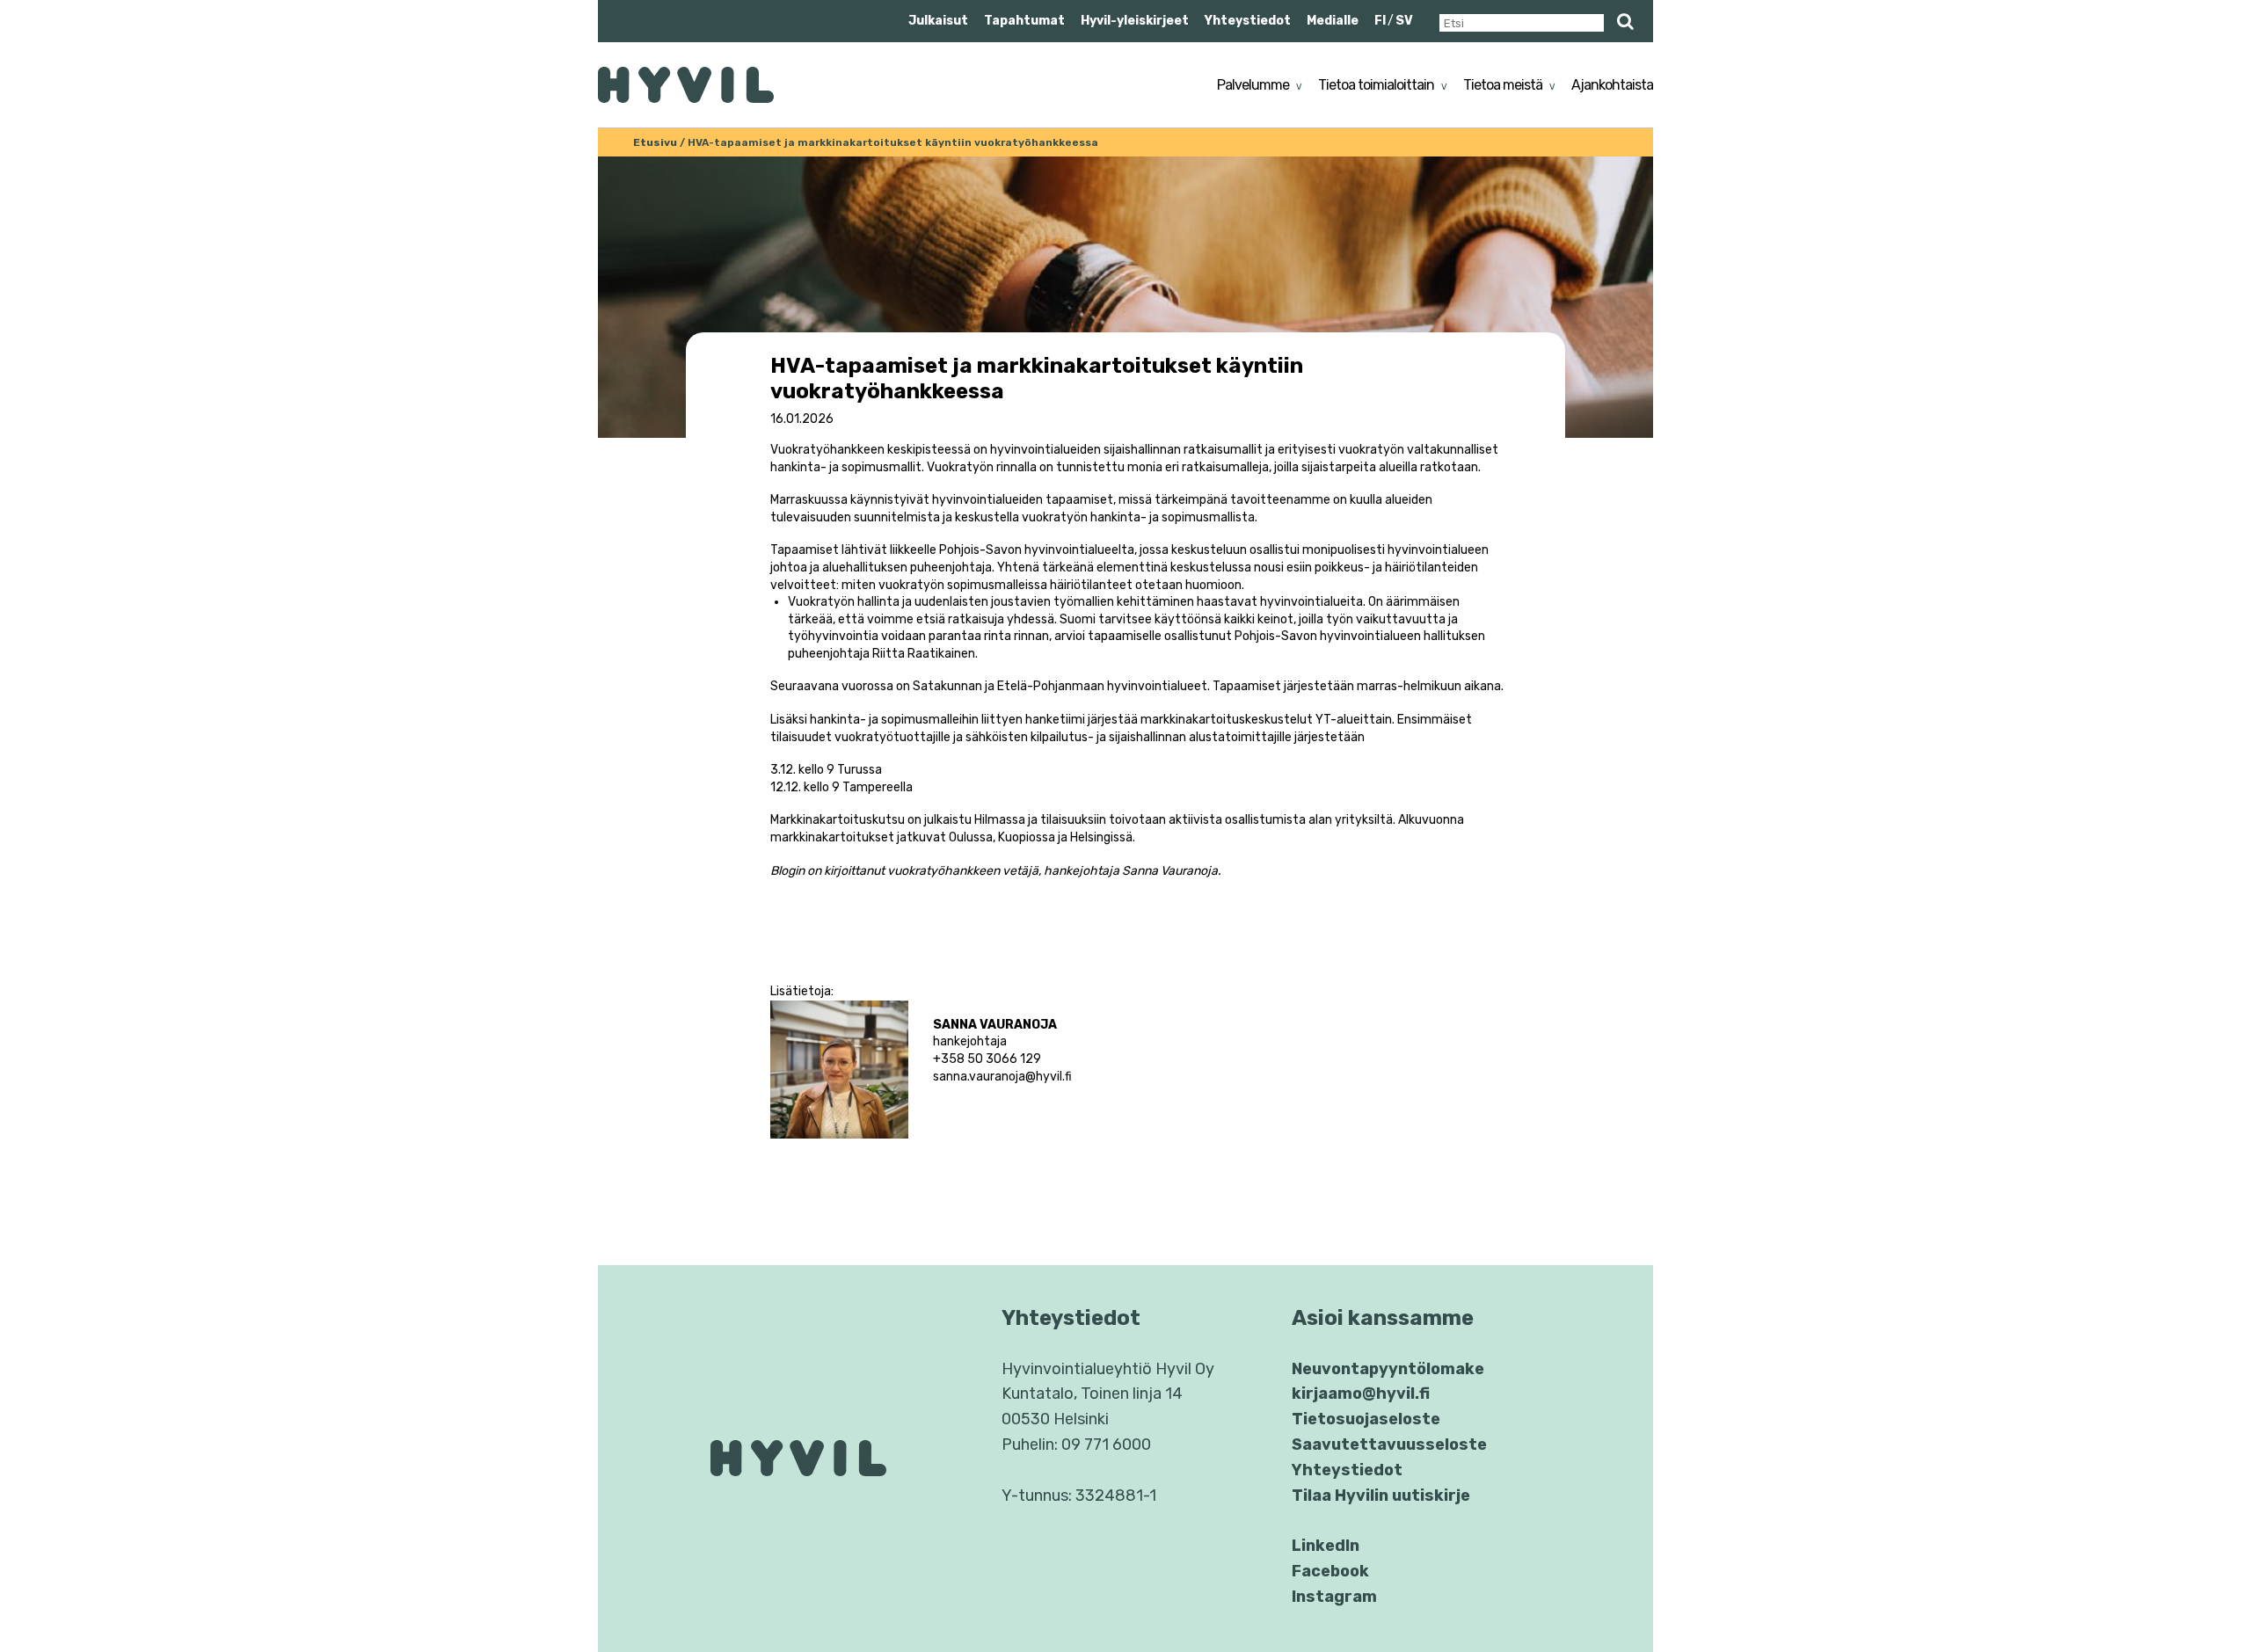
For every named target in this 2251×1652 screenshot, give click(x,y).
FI (1380, 21)
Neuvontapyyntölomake (1388, 1369)
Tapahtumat (1024, 21)
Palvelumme (1253, 85)
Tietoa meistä (1503, 85)
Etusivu (655, 142)
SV (1404, 21)
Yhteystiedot (1248, 21)
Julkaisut (938, 21)
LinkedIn (1326, 1546)
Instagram (1334, 1597)
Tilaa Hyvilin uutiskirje (1381, 1496)
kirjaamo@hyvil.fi (1361, 1394)
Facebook (1330, 1571)
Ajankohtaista (1612, 85)
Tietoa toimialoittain (1376, 85)
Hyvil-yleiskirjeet (1135, 21)
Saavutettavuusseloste (1389, 1445)
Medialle (1333, 21)
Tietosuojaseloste (1366, 1419)
